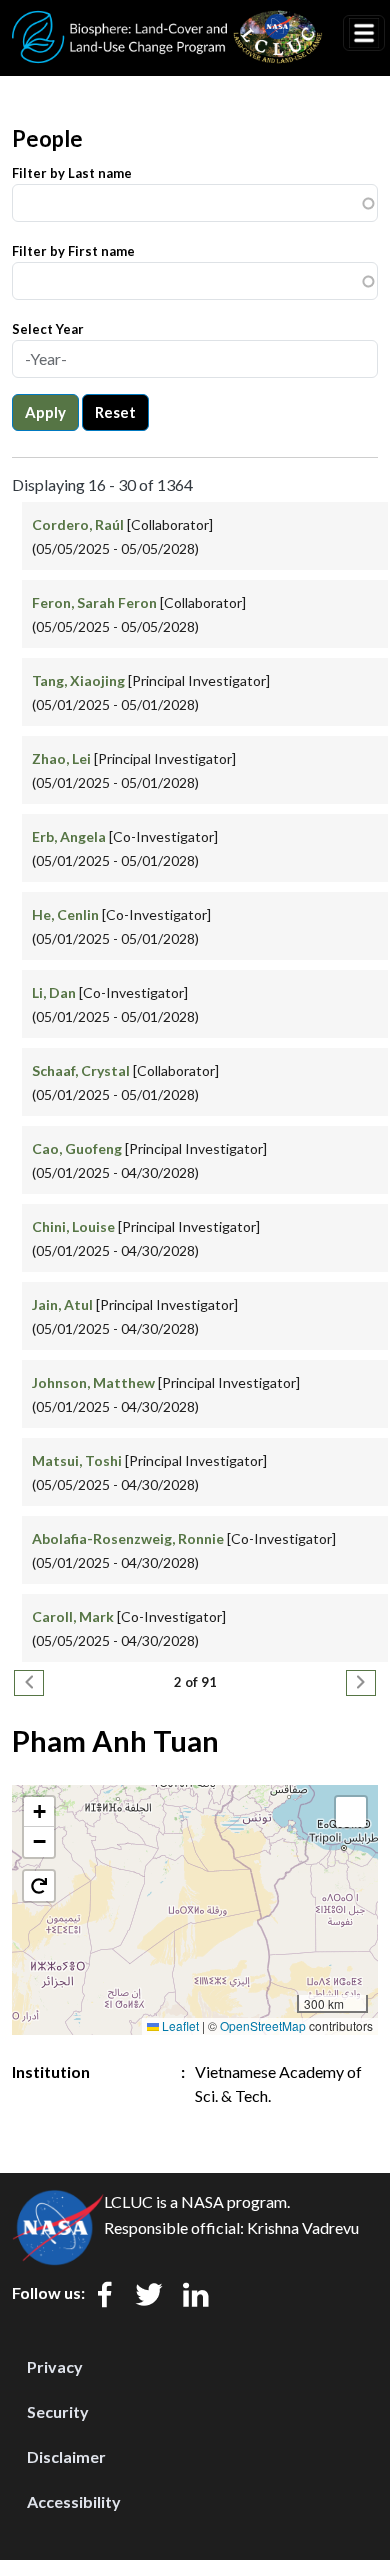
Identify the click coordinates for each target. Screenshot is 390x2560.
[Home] (167, 23)
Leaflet (179, 2025)
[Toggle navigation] (364, 33)
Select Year (48, 329)
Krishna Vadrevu (303, 2227)
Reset (115, 412)
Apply (45, 412)
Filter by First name (73, 251)
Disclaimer (66, 2456)
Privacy (55, 2366)
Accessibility (74, 2501)
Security (58, 2411)
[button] (39, 1812)
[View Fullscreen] (351, 1812)
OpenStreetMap (263, 2025)
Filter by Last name (72, 173)
